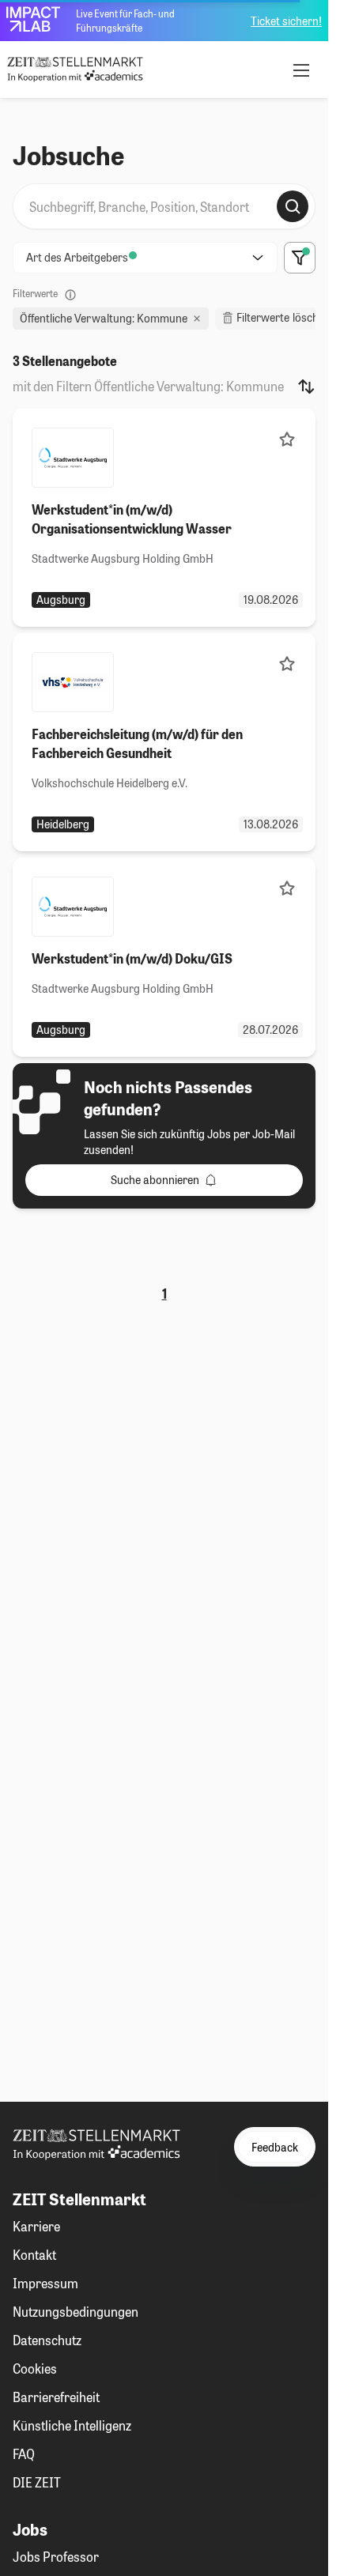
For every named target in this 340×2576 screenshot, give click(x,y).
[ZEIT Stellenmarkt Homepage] (75, 70)
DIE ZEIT (37, 2482)
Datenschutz (47, 2340)
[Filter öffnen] (300, 258)
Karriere (36, 2226)
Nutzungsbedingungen (76, 2312)
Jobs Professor (56, 2557)
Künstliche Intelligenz (72, 2425)
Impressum (45, 2283)
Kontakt (34, 2255)
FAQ (24, 2454)
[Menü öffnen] (301, 70)
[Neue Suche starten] (293, 206)
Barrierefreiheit (56, 2397)
